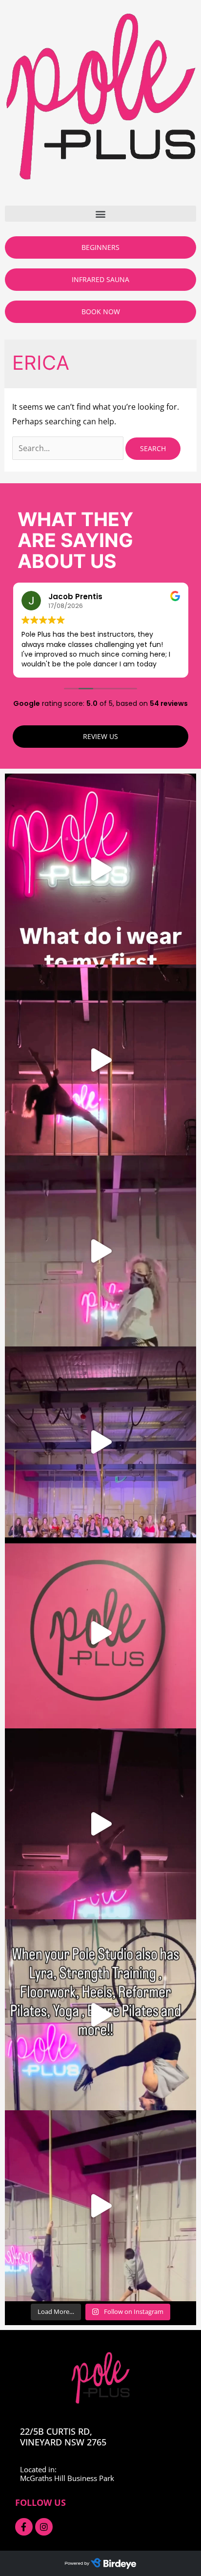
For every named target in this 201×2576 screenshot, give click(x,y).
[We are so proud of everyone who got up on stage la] (100, 1442)
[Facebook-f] (24, 2527)
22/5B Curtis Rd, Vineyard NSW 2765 (63, 2437)
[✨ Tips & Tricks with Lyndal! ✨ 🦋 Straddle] (100, 1633)
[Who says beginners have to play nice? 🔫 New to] (100, 2206)
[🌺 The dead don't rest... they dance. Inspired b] (100, 1824)
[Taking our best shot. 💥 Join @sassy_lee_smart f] (100, 1251)
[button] (100, 214)
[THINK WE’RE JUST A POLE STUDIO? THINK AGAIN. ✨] (100, 2015)
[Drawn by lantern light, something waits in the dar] (100, 1060)
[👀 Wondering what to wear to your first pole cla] (100, 869)
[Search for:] (69, 448)
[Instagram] (44, 2527)
